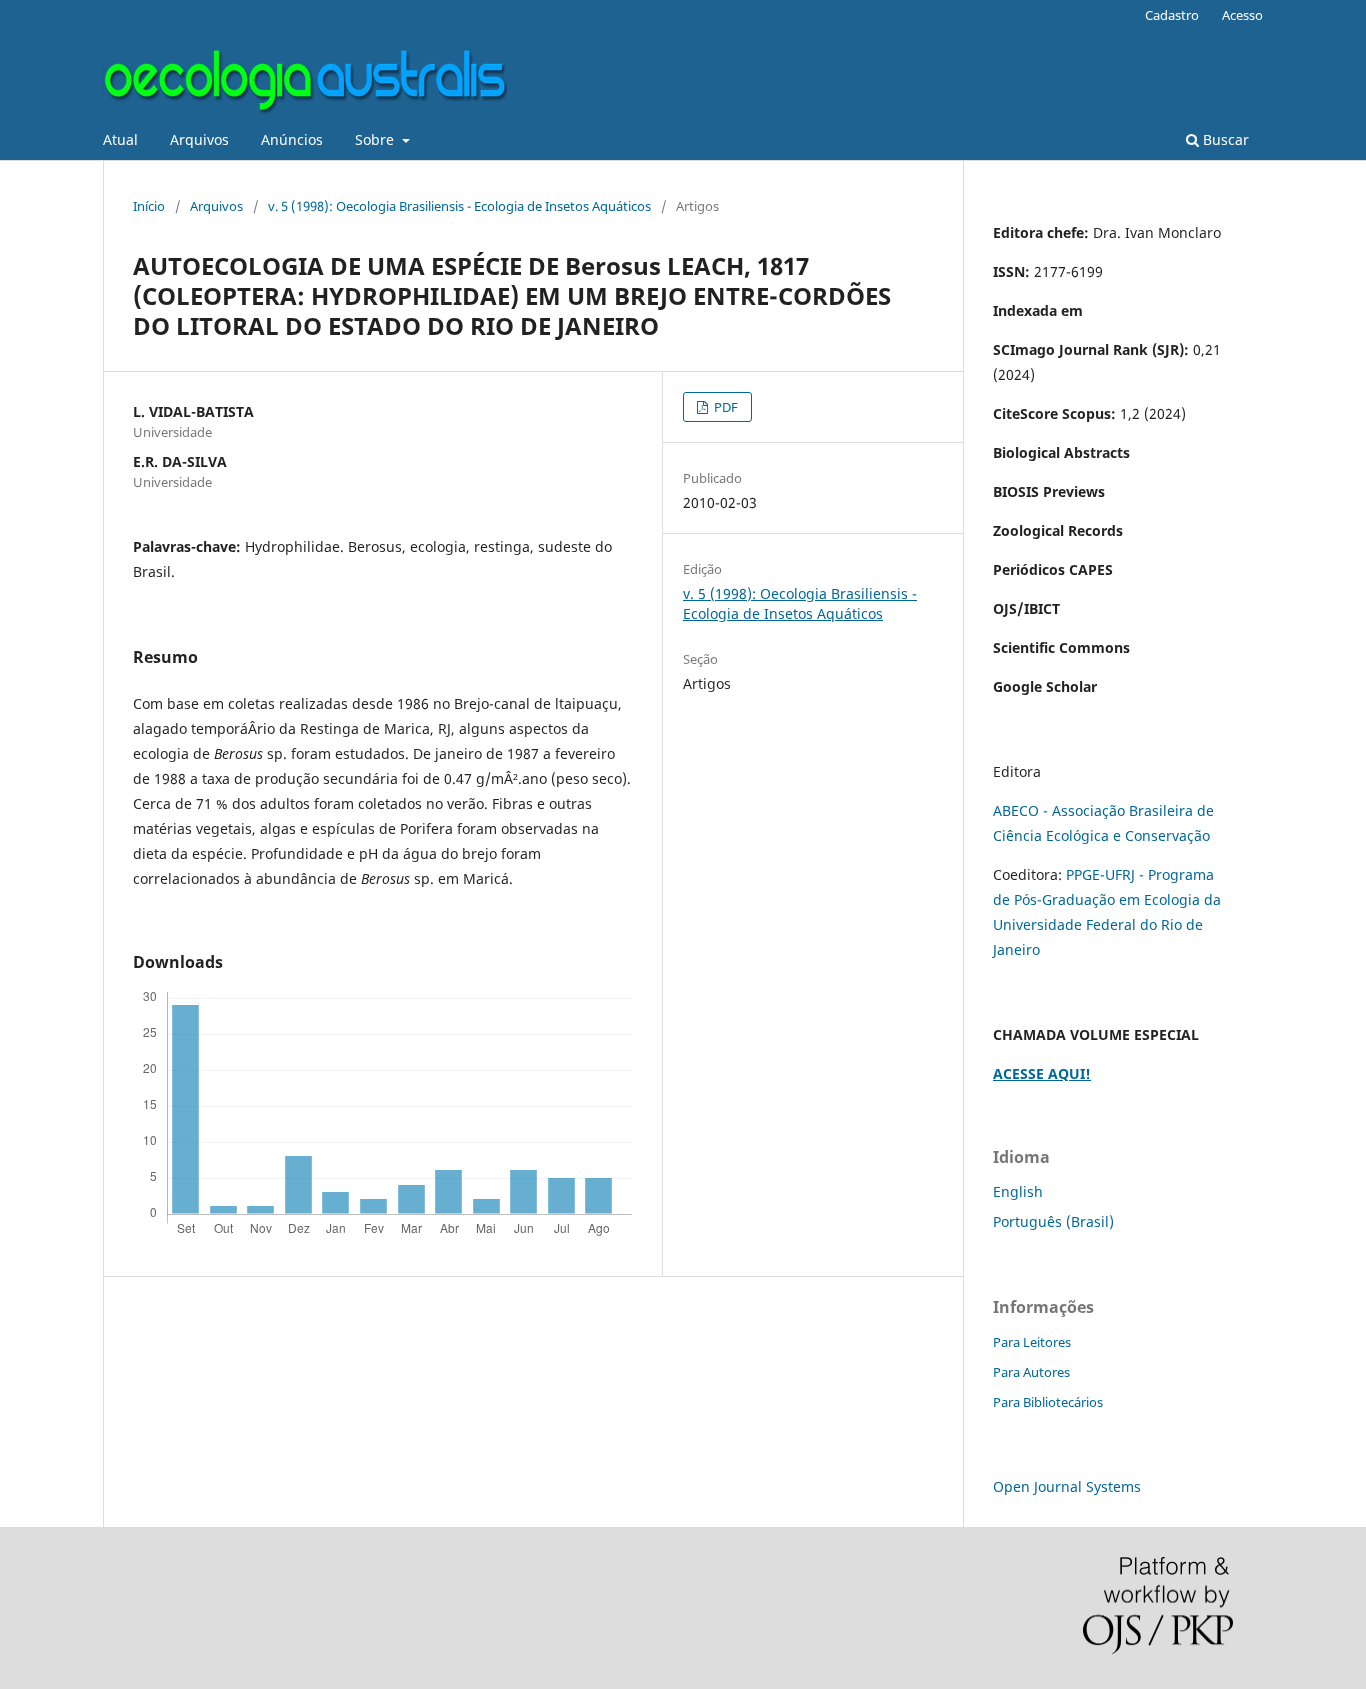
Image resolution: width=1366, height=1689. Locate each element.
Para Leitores (1032, 1342)
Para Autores (1031, 1372)
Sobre (376, 139)
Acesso (1242, 15)
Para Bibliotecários (1048, 1402)
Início (149, 206)
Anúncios (292, 139)
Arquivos (199, 139)
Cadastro (1172, 15)
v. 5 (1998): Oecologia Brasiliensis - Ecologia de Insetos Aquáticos (459, 206)
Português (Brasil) (1053, 1221)
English (1018, 1191)
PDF (724, 407)
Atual (120, 139)
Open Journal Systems (1067, 1486)
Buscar (1224, 139)
